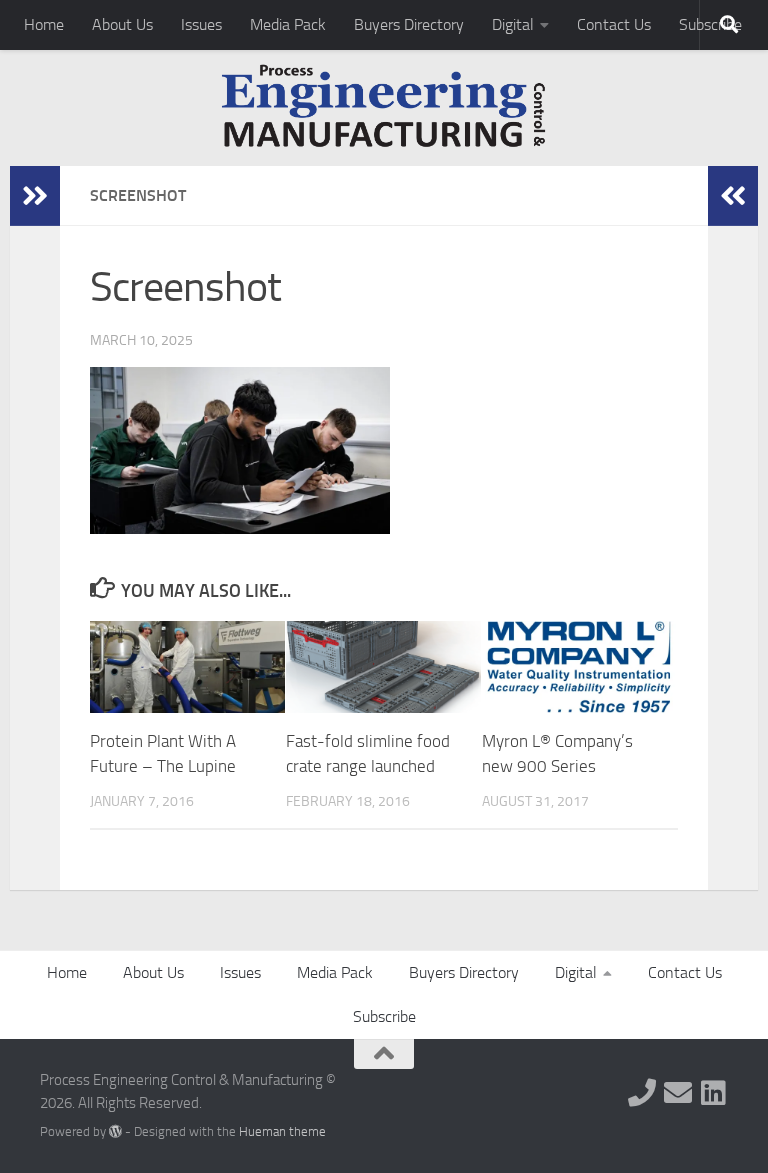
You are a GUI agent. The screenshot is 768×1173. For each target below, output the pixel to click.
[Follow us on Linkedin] (714, 1093)
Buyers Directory (409, 24)
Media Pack (288, 24)
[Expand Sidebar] (35, 196)
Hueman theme (282, 1131)
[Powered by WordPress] (115, 1131)
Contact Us (614, 24)
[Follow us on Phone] (642, 1093)
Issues (201, 24)
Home (44, 24)
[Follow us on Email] (678, 1093)
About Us (122, 24)
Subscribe (384, 1016)
